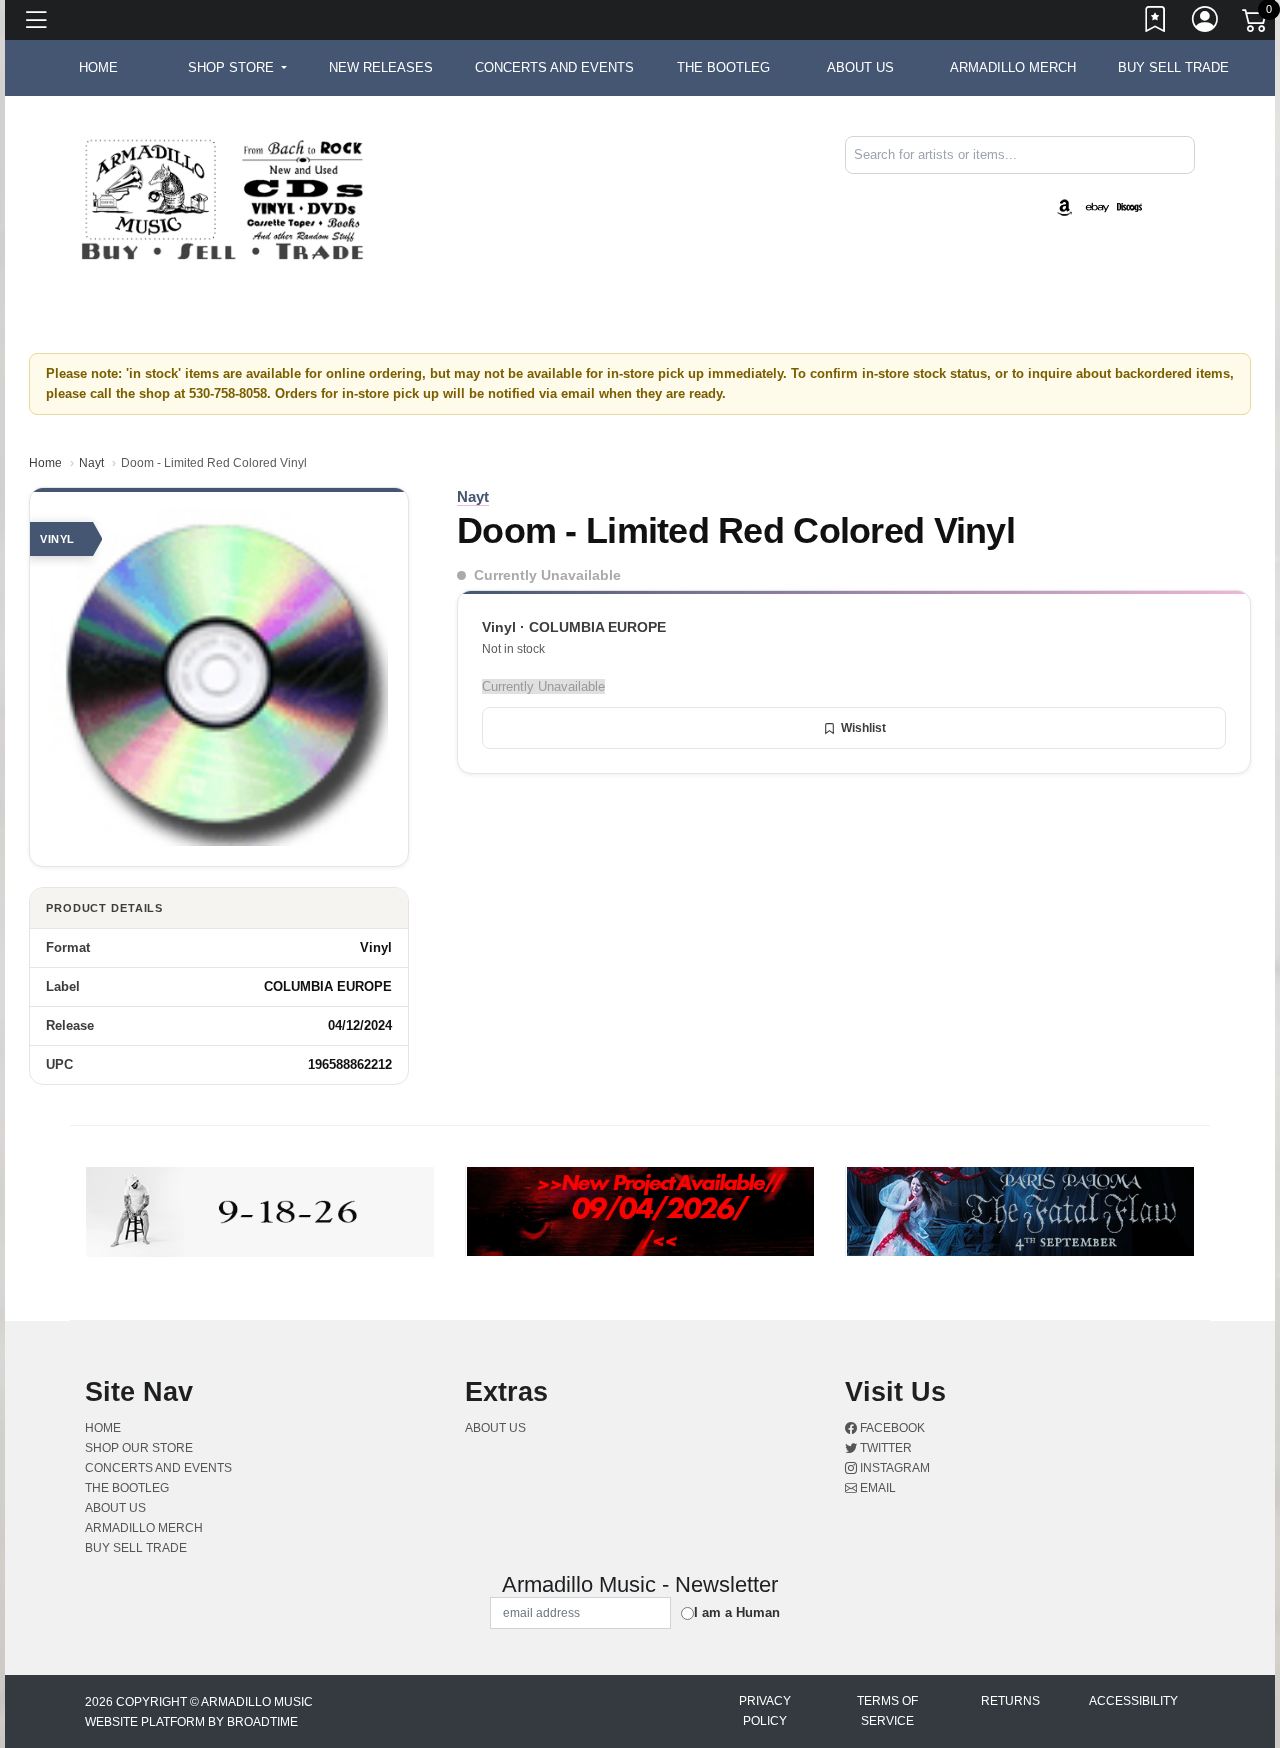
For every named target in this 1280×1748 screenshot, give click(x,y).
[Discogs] (1129, 206)
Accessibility (1133, 1701)
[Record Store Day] (1162, 206)
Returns (1010, 1701)
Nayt (91, 463)
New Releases (381, 67)
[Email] (1193, 191)
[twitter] (1185, 191)
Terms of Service (887, 1711)
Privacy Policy (765, 1711)
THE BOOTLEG (723, 67)
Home (45, 463)
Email (876, 1488)
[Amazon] (1064, 206)
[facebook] (1181, 191)
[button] (237, 68)
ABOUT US (860, 67)
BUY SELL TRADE (1173, 67)
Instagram (893, 1468)
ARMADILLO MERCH (1013, 67)
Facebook (891, 1428)
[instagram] (1189, 191)
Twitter (884, 1448)
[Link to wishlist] (1156, 23)
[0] (1256, 24)
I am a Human (737, 1612)
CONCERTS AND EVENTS (554, 67)
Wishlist (863, 728)
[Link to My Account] (1206, 23)
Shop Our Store (139, 1448)
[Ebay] (1097, 206)
